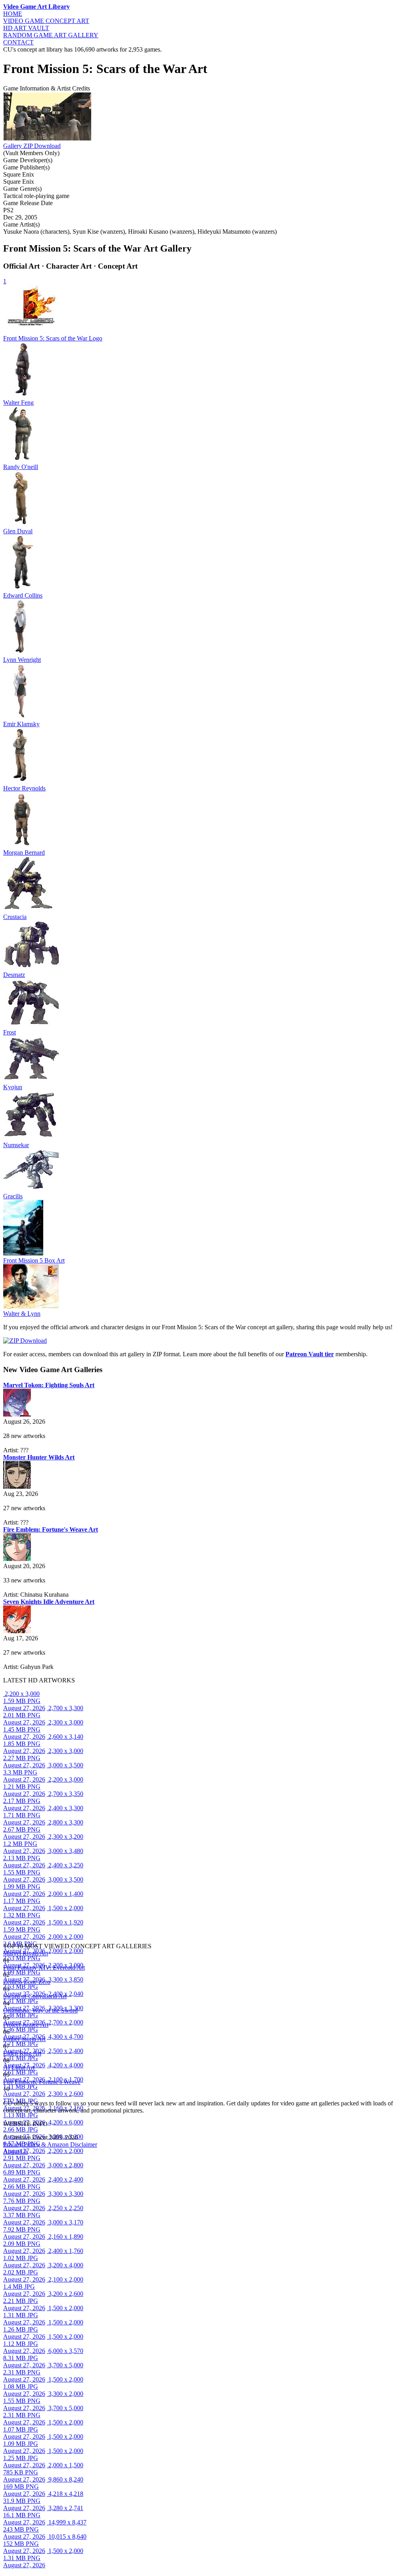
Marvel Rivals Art (26, 1953)
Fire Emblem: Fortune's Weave (42, 2082)
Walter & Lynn (22, 1314)
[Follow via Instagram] (6, 2096)
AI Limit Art (19, 2068)
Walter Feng (18, 403)
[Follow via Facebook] (7, 2096)
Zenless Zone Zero (27, 1982)
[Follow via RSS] (4, 2096)
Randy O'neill (21, 467)
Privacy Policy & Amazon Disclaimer (50, 2144)
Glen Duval (18, 531)
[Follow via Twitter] (9, 2096)
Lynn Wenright (22, 660)
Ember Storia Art (24, 2039)
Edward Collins (23, 595)
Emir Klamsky (21, 724)
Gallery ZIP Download (32, 146)
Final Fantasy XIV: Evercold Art (44, 1968)
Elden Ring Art (22, 2053)
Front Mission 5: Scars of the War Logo (53, 338)
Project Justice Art (26, 2025)
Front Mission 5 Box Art (34, 1260)
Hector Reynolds (24, 788)
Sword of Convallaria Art (35, 1996)
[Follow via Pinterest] (10, 2096)
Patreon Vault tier (310, 1354)
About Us (15, 2152)
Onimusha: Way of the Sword (40, 2010)
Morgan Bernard (24, 853)
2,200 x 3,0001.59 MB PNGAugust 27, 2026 (24, 1701)
